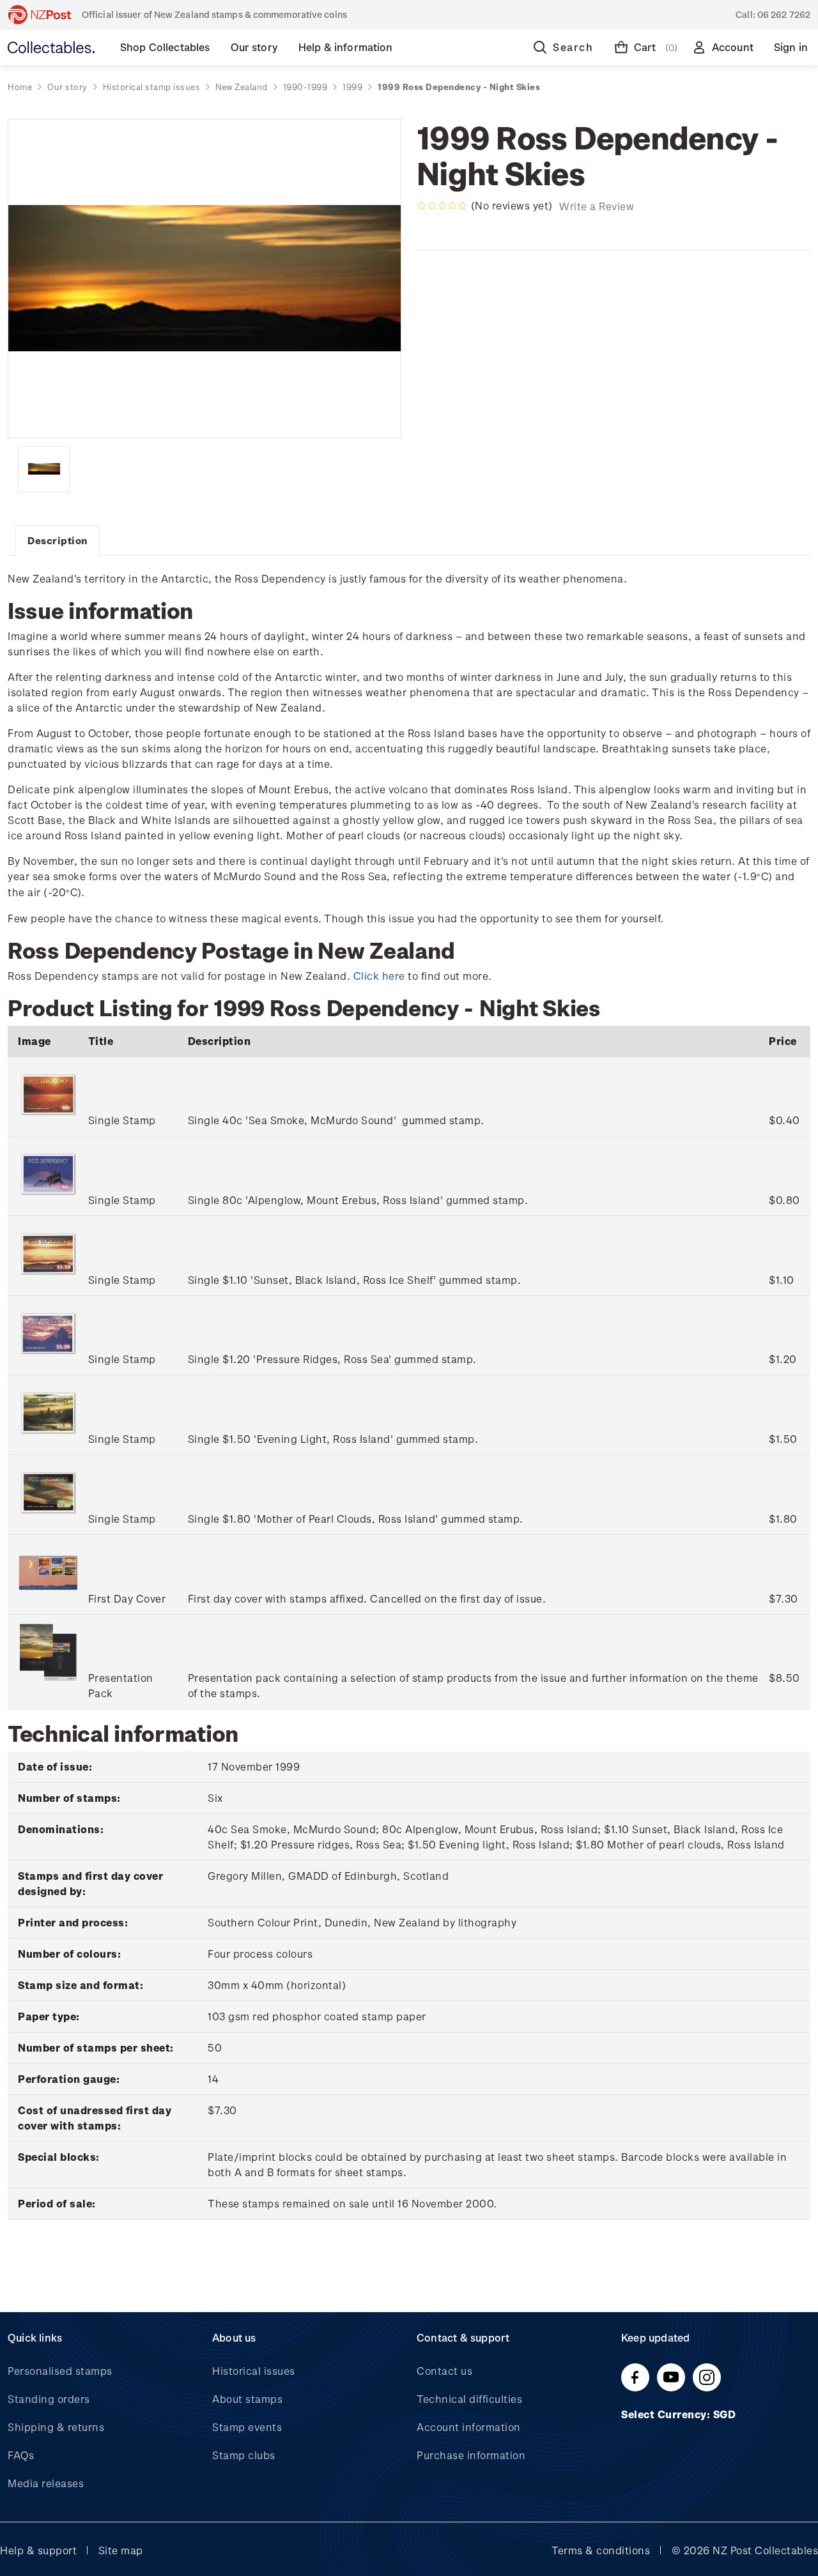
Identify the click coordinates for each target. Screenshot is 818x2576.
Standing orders (49, 2399)
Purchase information (471, 2455)
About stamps (247, 2399)
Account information (469, 2427)
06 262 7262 (784, 14)
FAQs (21, 2455)
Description (58, 540)
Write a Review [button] (597, 206)
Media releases (46, 2483)
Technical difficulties (469, 2399)
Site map (121, 2550)
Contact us (444, 2371)
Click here (379, 976)
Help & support (38, 2550)
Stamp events (247, 2427)
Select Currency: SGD (680, 2414)
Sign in (791, 47)
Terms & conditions (601, 2550)
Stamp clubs (244, 2455)
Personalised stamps (60, 2371)
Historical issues (254, 2371)
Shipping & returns (56, 2427)
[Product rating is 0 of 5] (442, 206)
